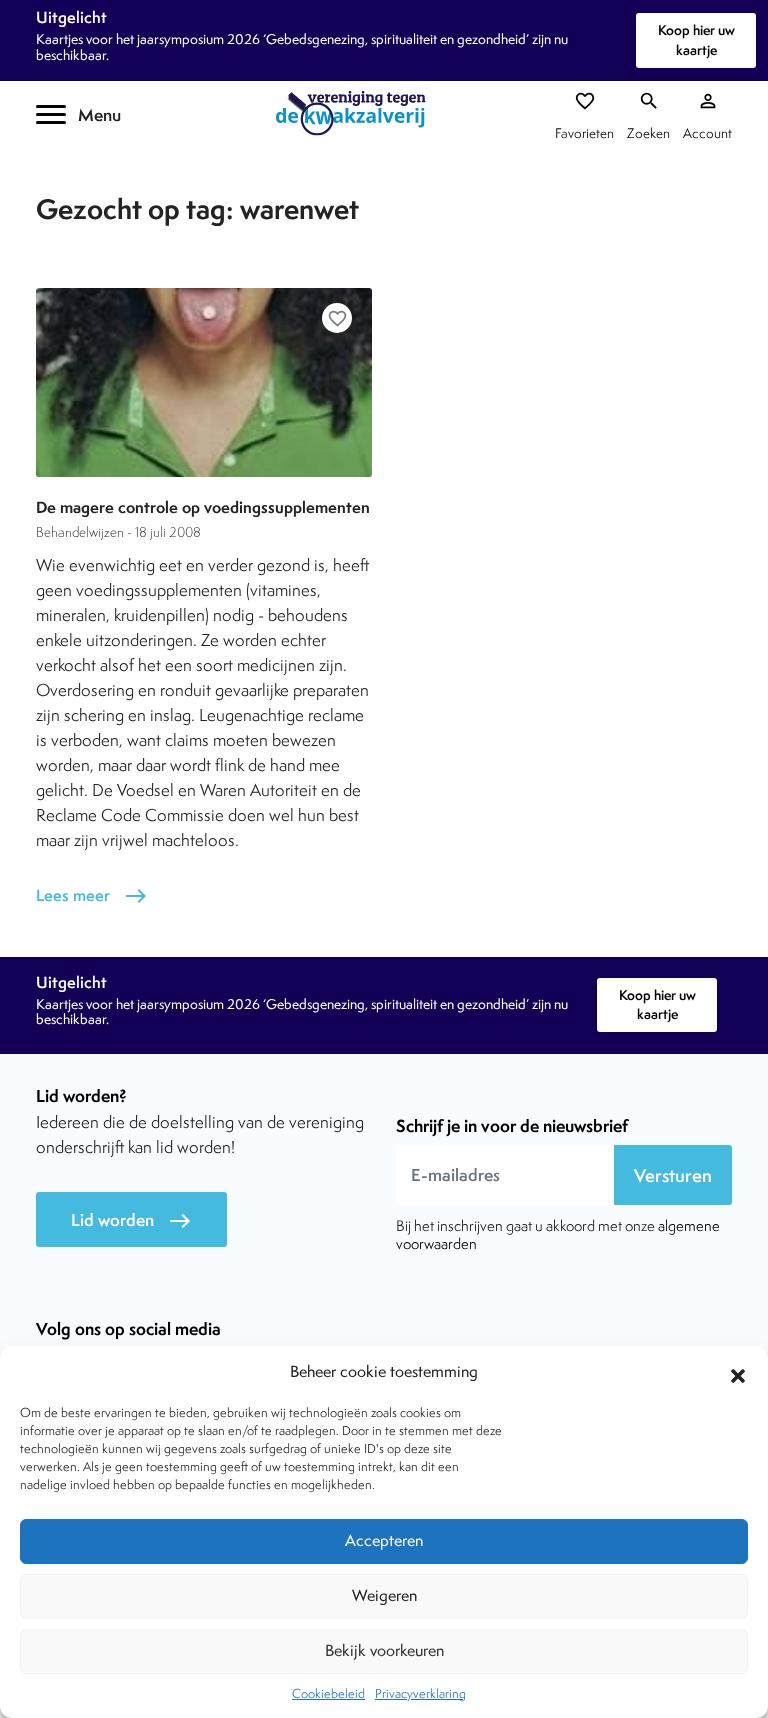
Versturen (673, 1175)
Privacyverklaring (420, 1693)
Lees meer (92, 895)
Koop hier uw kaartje (696, 39)
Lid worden (131, 1220)
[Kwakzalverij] (356, 113)
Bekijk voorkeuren (384, 1650)
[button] (738, 1373)
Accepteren (384, 1540)
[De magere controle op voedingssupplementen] (204, 382)
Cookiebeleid (328, 1693)
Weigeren (384, 1595)
